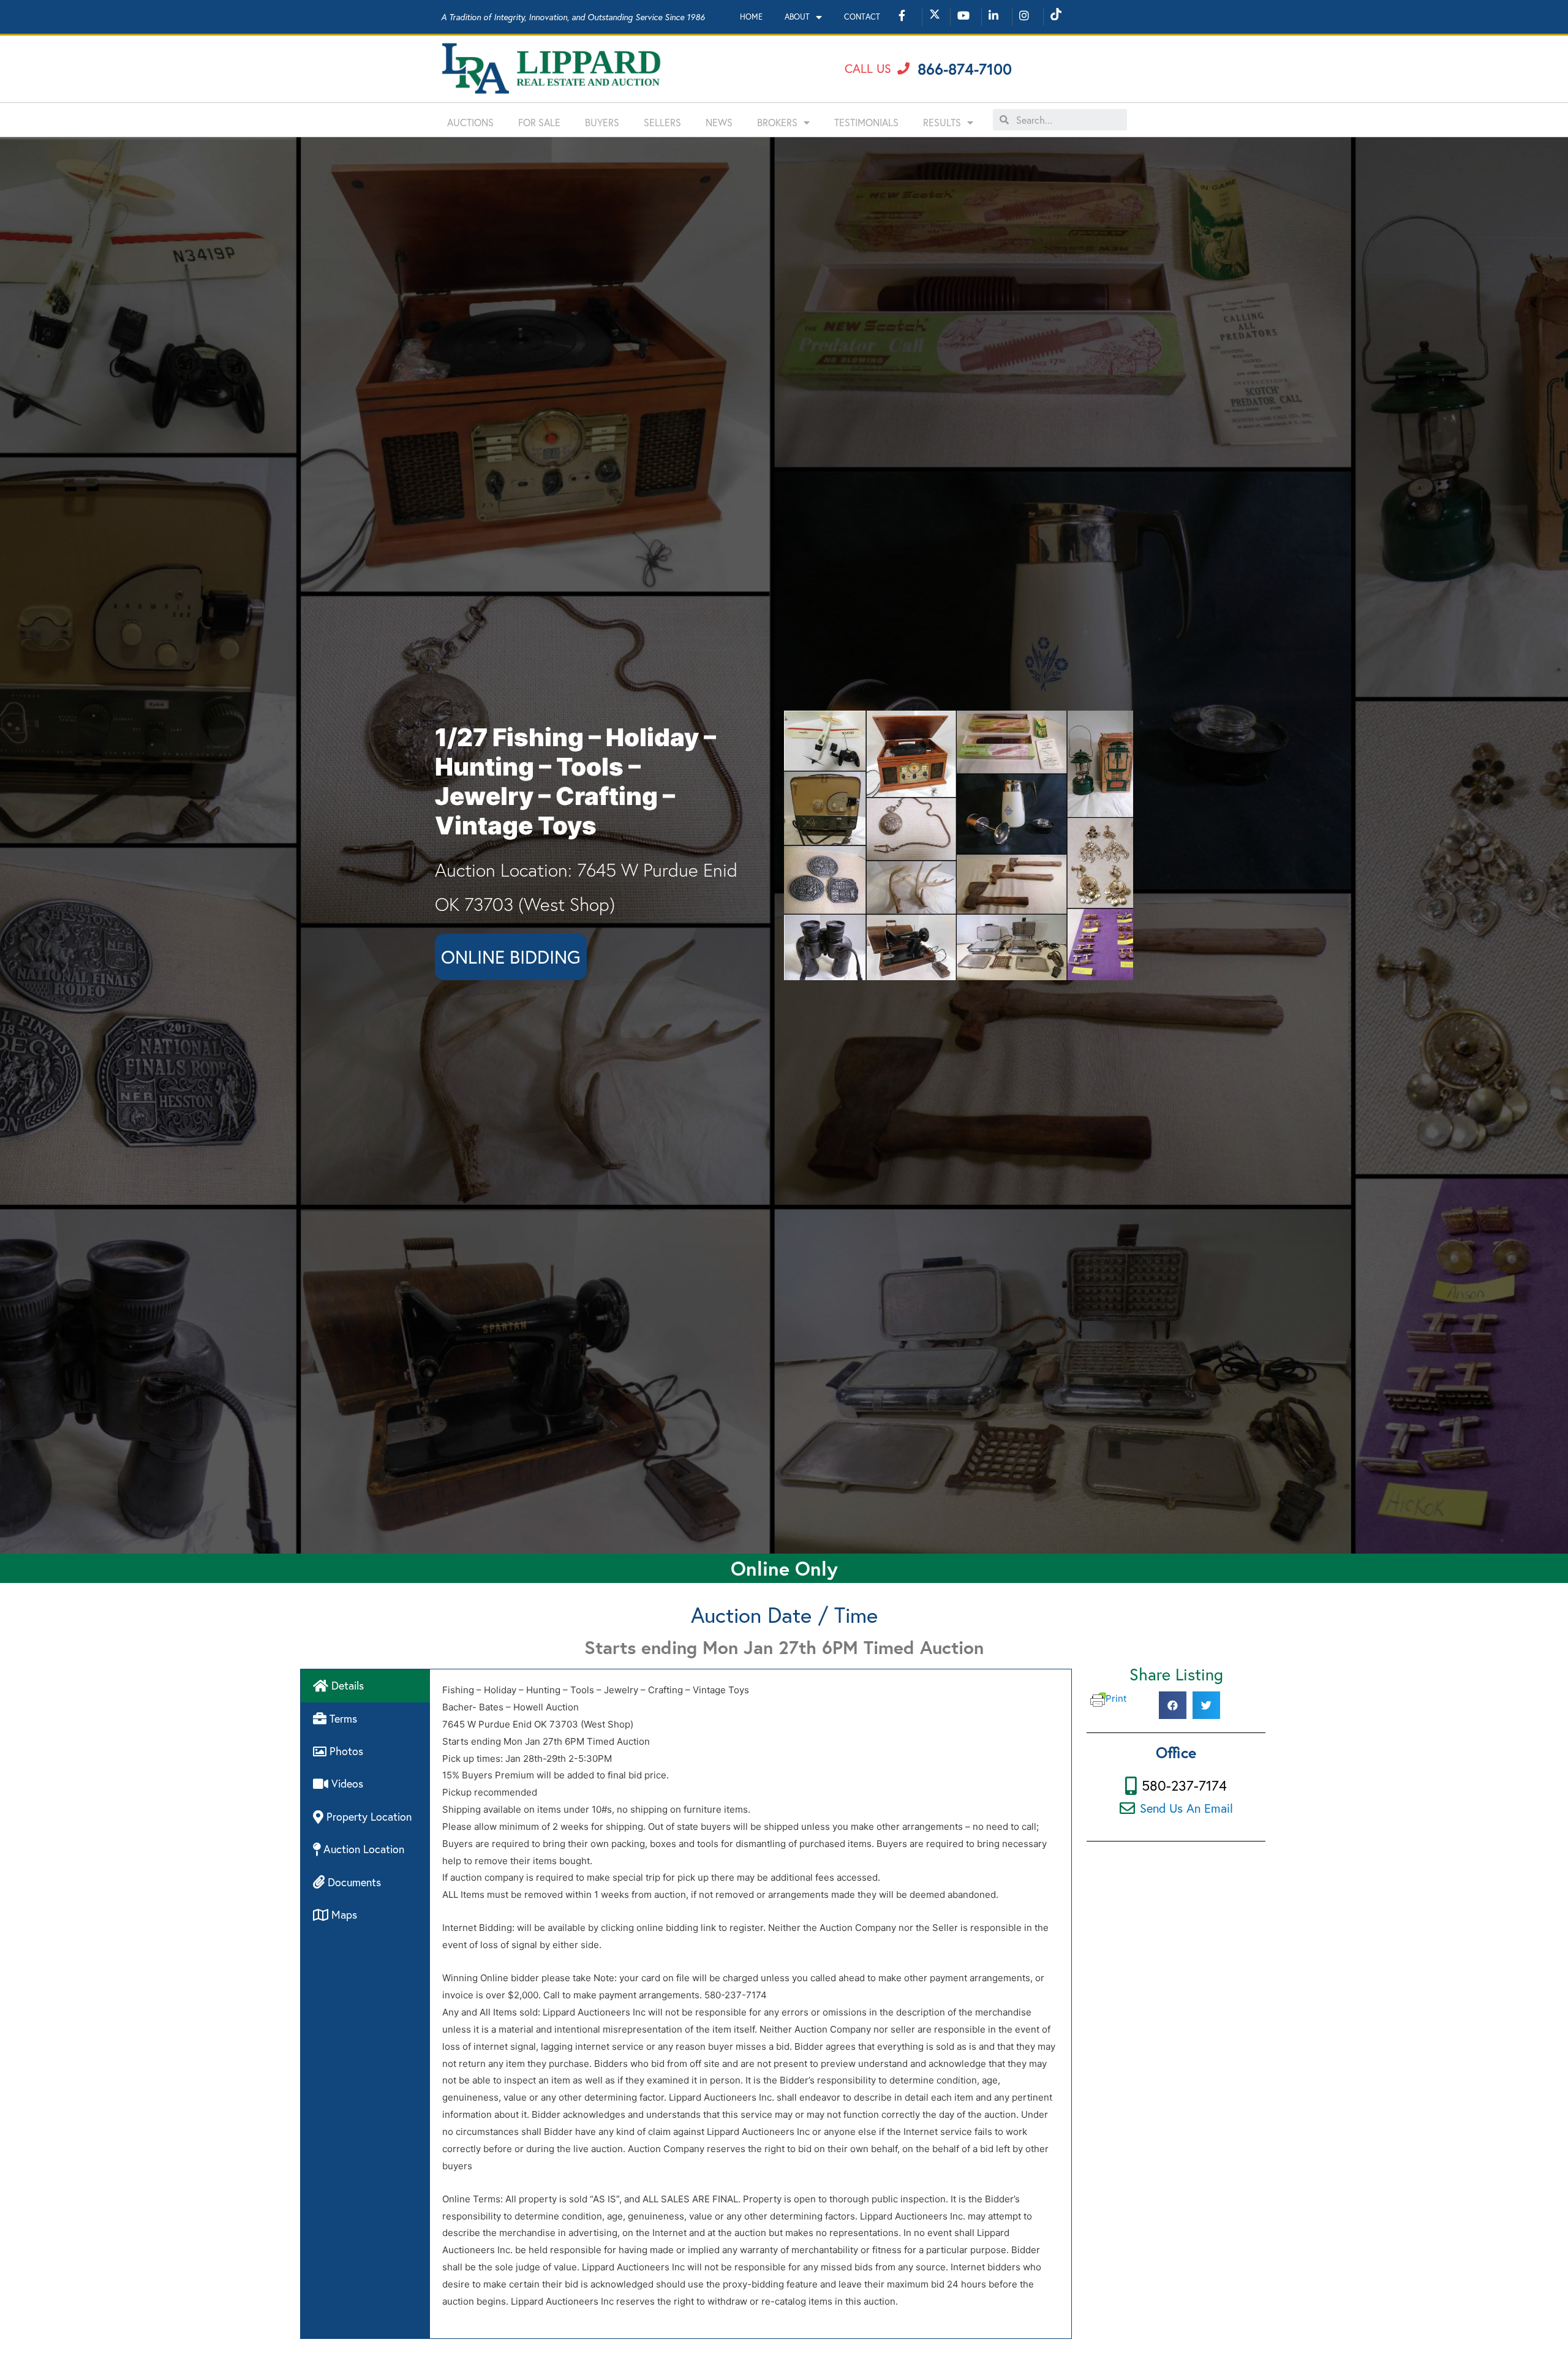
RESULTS (942, 122)
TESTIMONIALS (866, 122)
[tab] (365, 1686)
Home (751, 17)
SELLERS (662, 122)
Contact (862, 17)
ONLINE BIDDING (511, 957)
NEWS (719, 122)
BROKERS (777, 122)
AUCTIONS (470, 122)
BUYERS (602, 122)
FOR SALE (539, 122)
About (797, 17)
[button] (877, 69)
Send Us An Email (1186, 1808)
